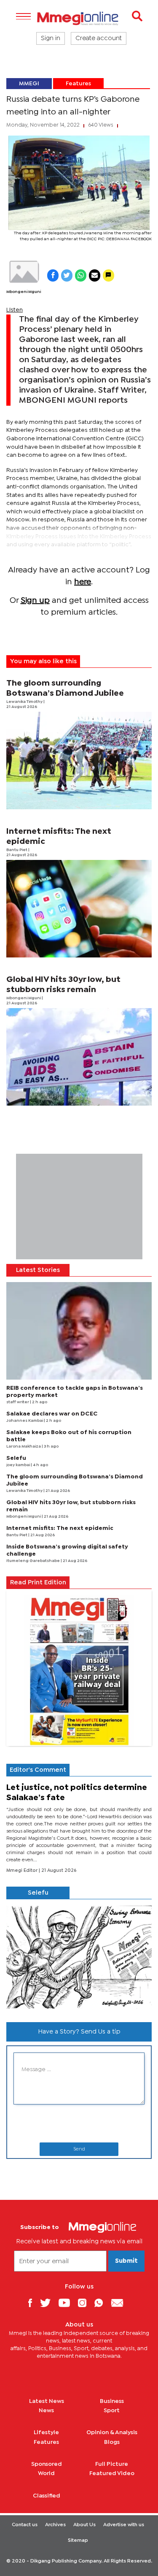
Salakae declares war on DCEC (52, 1414)
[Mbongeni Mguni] (24, 272)
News (46, 2411)
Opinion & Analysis (112, 2432)
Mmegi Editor (23, 1871)
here (83, 582)
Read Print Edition (38, 1583)
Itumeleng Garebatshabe (33, 1561)
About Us (84, 2525)
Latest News (47, 2401)
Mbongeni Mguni (24, 292)
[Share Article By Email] (95, 275)
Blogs (112, 2442)
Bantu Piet (17, 850)
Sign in (51, 38)
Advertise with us (124, 2525)
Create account (99, 38)
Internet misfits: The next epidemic (60, 1528)
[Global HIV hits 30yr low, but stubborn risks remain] (79, 1057)
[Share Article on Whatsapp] (81, 275)
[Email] (120, 2303)
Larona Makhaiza (24, 1447)
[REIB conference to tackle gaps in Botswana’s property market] (79, 1331)
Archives (55, 2525)
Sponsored (47, 2464)
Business (112, 2401)
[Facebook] (33, 2303)
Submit (126, 2261)
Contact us (25, 2525)
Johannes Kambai (25, 1421)
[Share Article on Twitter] (67, 275)
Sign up (35, 601)
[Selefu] (79, 1957)
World (46, 2473)
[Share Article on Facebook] (53, 275)
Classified (47, 2496)
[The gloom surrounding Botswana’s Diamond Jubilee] (79, 761)
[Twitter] (48, 2303)
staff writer (18, 1402)
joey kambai (19, 1465)
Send (79, 2149)
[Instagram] (85, 2303)
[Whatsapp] (102, 2303)
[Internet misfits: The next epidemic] (79, 909)
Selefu (16, 1458)
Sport (112, 2411)
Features (78, 84)
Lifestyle (46, 2432)
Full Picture (112, 2464)
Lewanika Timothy (25, 702)
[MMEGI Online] (79, 18)
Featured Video (112, 2473)
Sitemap (78, 2541)
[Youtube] (67, 2303)
